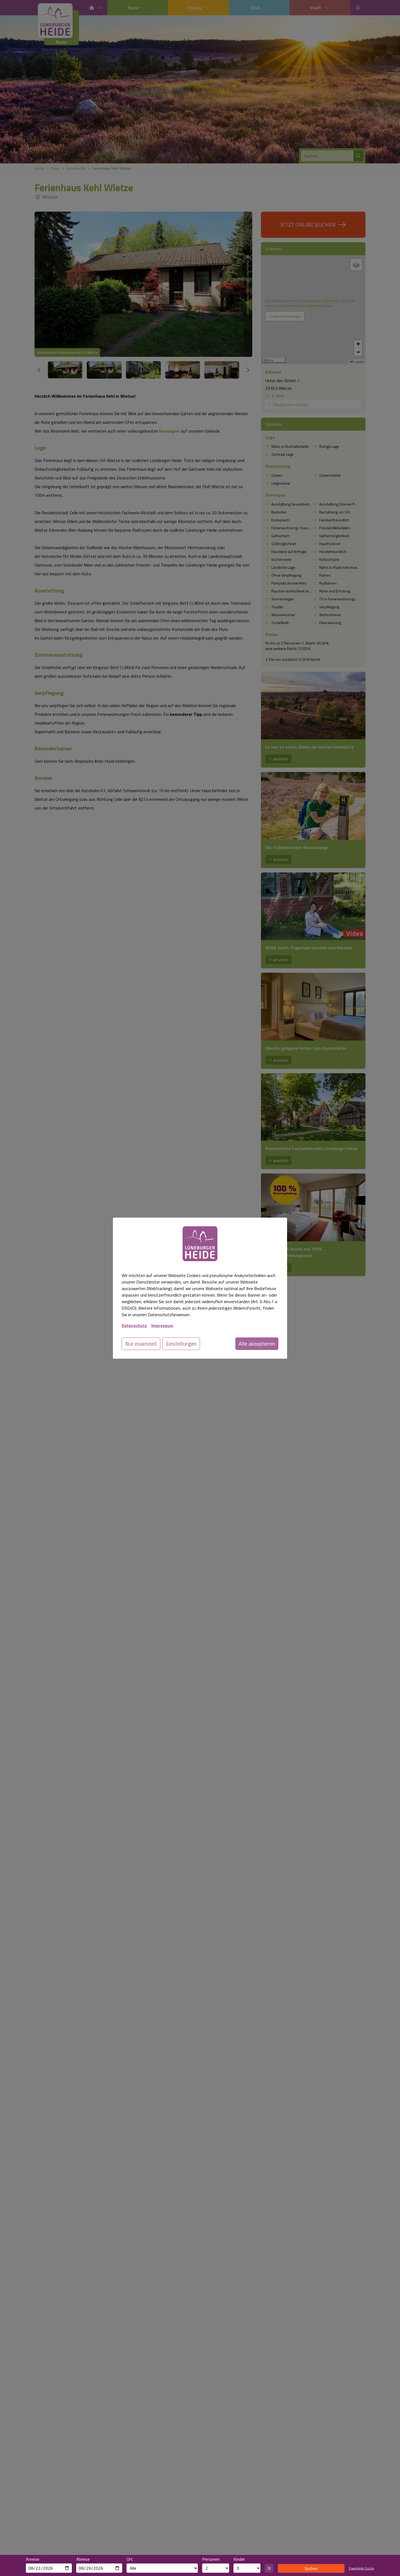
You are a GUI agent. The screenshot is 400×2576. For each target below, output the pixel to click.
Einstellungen (181, 1344)
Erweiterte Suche (361, 2568)
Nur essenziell (141, 1344)
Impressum (162, 1325)
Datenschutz (134, 1325)
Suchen (311, 2568)
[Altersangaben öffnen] (269, 2568)
